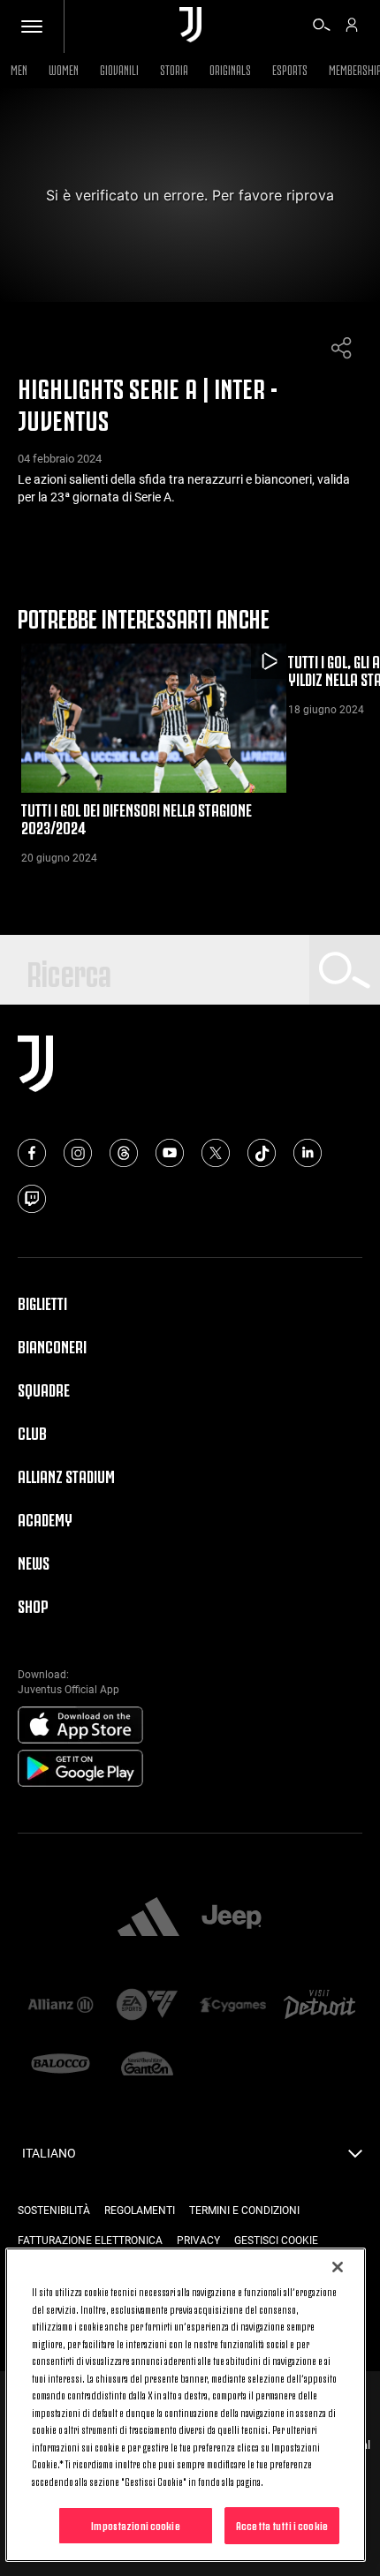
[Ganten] (148, 2065)
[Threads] (124, 1153)
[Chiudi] (338, 2267)
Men (19, 68)
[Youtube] (170, 1153)
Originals (230, 68)
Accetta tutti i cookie (282, 2525)
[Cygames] (233, 2006)
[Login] (352, 27)
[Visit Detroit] (320, 2006)
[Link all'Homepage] (190, 26)
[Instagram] (78, 1153)
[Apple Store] (80, 1726)
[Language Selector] (355, 2158)
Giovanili (119, 68)
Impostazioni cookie (135, 2525)
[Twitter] (216, 1153)
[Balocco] (61, 2065)
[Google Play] (80, 1769)
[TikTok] (262, 1153)
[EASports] (148, 2006)
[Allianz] (61, 2006)
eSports (290, 68)
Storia (174, 68)
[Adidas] (148, 1918)
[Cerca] (322, 27)
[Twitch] (32, 1199)
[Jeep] (232, 1918)
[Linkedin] (308, 1153)
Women (64, 68)
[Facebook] (32, 1153)
